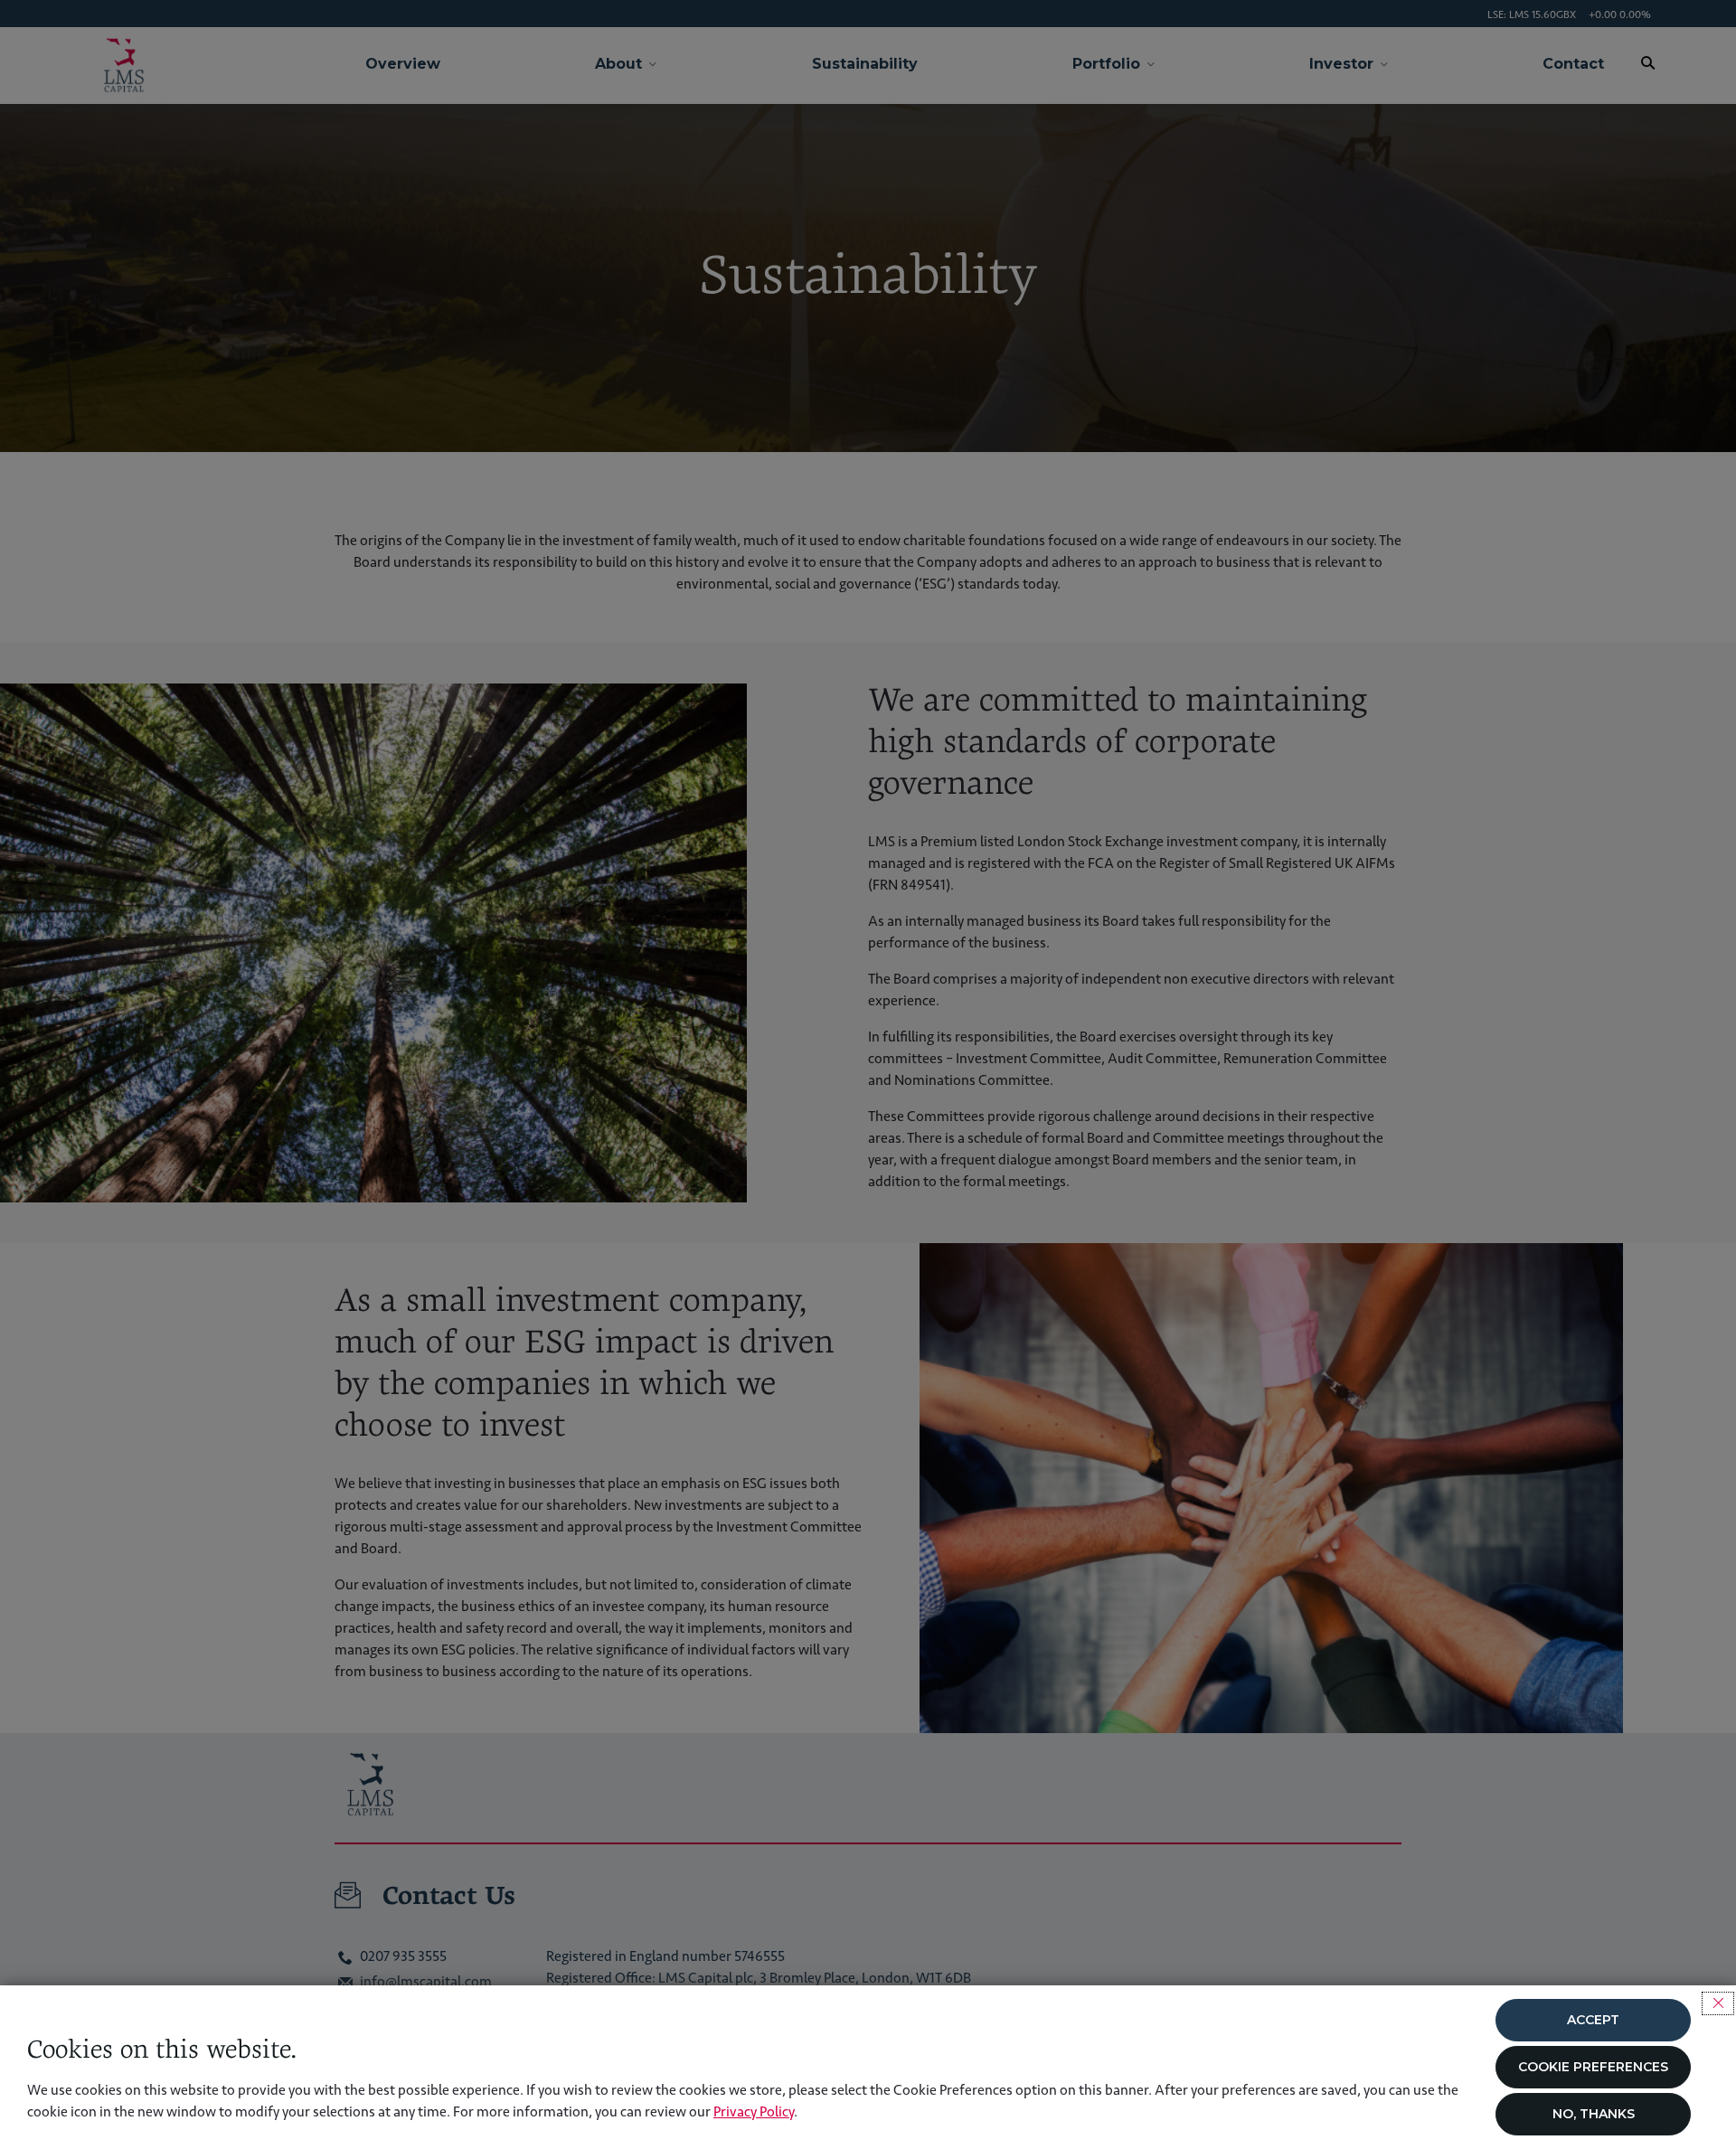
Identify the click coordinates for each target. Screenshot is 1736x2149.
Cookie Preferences (1593, 2067)
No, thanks (1594, 2114)
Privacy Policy (754, 2111)
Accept (1593, 2020)
